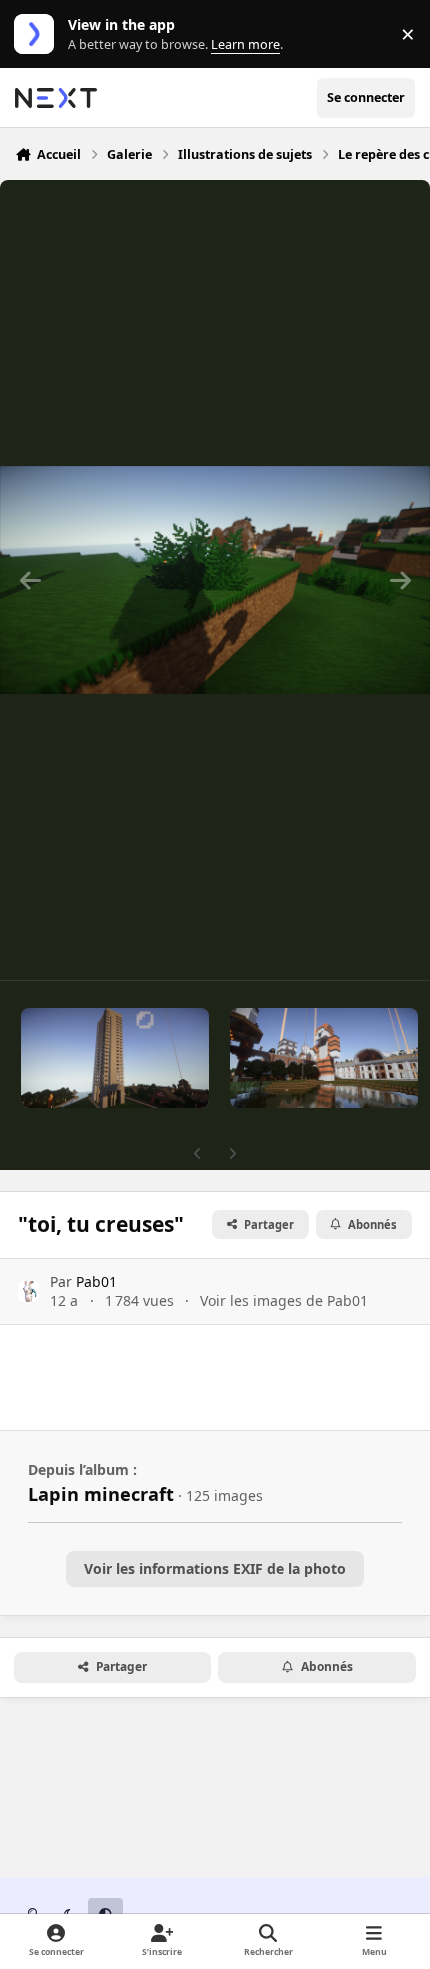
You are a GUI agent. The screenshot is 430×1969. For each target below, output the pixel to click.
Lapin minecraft (101, 1494)
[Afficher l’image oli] (324, 1058)
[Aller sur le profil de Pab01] (28, 1291)
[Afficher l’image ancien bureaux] (115, 1058)
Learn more (38, 34)
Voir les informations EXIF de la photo (215, 1568)
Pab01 (96, 1281)
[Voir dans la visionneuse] (215, 580)
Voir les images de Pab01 (284, 1300)
